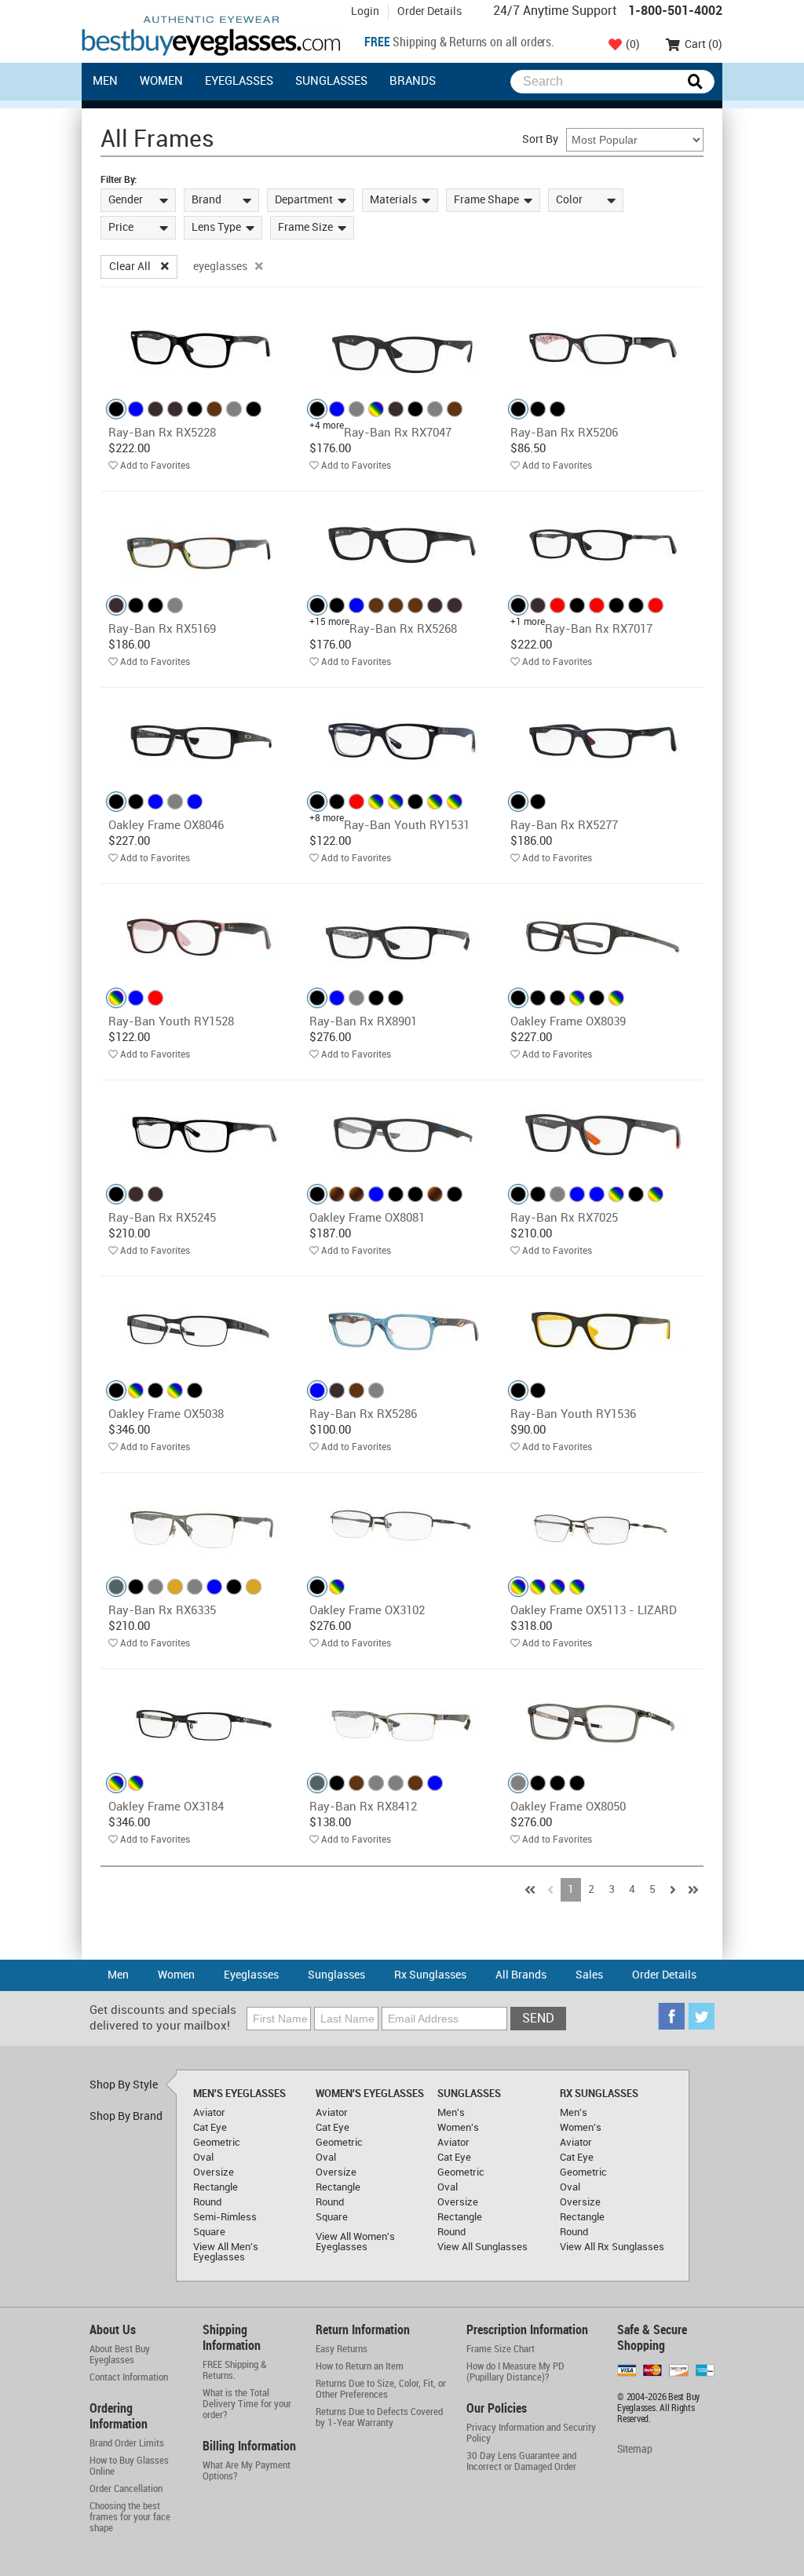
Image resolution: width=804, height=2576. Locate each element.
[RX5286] (402, 1330)
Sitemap (635, 2449)
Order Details (429, 11)
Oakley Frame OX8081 (367, 1219)
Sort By (540, 139)
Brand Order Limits (127, 2443)
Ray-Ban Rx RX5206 (564, 433)
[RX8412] (402, 1722)
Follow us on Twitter (701, 2016)
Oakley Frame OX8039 (568, 1022)
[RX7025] (603, 1133)
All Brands (521, 1975)
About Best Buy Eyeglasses (120, 2355)
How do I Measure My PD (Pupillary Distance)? (515, 2372)
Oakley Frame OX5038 (166, 1415)
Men (105, 82)
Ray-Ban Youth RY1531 (407, 826)
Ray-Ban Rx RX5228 (162, 433)
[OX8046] (201, 741)
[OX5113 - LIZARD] (603, 1526)
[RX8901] (402, 937)
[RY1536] (603, 1330)
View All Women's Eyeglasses (355, 2242)
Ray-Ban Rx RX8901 (363, 1022)
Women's (458, 2128)
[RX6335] (201, 1526)
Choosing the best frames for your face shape (130, 2517)
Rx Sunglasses (430, 1975)
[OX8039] (603, 937)
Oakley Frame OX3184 (166, 1807)
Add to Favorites (155, 466)
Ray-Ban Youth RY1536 (573, 1415)
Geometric (217, 2143)
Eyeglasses (239, 82)
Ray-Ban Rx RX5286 (363, 1415)
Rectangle (216, 2188)
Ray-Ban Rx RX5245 (162, 1219)
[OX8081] (402, 1133)
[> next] (673, 1890)
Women (161, 82)
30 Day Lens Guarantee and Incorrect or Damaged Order (521, 2461)
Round (207, 2203)
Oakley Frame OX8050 (568, 1807)
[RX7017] (603, 544)
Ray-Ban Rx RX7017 (599, 630)
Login (365, 11)
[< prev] (550, 1890)
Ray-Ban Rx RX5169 (162, 630)
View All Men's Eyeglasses (226, 2253)
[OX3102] (402, 1526)
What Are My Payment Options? (247, 2471)
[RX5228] (201, 348)
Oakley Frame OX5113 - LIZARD (594, 1611)
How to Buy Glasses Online (129, 2466)
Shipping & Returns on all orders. (459, 43)
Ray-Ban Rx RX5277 (564, 826)
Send (538, 2019)
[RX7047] (402, 348)
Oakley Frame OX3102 (367, 1611)
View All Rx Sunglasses (612, 2247)
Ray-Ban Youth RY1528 (171, 1022)
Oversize (214, 2173)
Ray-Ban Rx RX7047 (398, 433)
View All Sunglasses (482, 2247)
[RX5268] (402, 544)
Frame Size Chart (501, 2349)
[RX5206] (603, 348)
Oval (203, 2158)
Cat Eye (210, 2128)
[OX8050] (603, 1722)
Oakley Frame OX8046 (166, 826)
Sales (589, 1975)
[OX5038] (201, 1330)
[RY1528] (201, 937)
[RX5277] (603, 741)
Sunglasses (331, 82)
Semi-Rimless (225, 2218)
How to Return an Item (360, 2366)
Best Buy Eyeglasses (211, 36)
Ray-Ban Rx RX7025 (564, 1219)
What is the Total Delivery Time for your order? (247, 2404)
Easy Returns (342, 2349)
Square (209, 2233)
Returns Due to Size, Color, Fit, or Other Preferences (381, 2389)
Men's (451, 2113)
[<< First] (530, 1890)
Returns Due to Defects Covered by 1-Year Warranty (379, 2417)
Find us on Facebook (671, 2016)
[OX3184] (201, 1722)
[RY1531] (402, 741)
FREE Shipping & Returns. (235, 2370)
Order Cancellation (126, 2489)
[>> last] (693, 1890)
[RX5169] (201, 544)
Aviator (209, 2113)
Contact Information (129, 2377)
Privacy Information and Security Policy (531, 2433)
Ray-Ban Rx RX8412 (363, 1807)
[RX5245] (201, 1133)
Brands (413, 82)
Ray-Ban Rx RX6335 (162, 1611)
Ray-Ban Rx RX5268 (403, 630)
